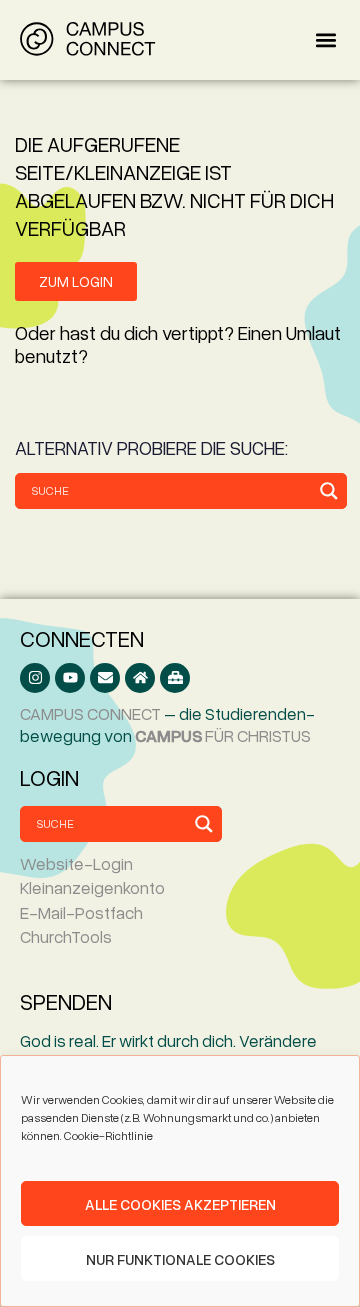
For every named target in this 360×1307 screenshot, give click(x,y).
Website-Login (76, 863)
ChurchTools (66, 936)
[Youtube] (70, 678)
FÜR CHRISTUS (223, 735)
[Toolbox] (175, 678)
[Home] (140, 678)
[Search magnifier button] (329, 491)
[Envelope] (105, 678)
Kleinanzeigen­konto (92, 887)
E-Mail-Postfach (81, 912)
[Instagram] (35, 678)
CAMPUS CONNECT (90, 713)
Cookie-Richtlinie (108, 1135)
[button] (325, 40)
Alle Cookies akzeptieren (180, 1204)
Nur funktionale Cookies (180, 1259)
